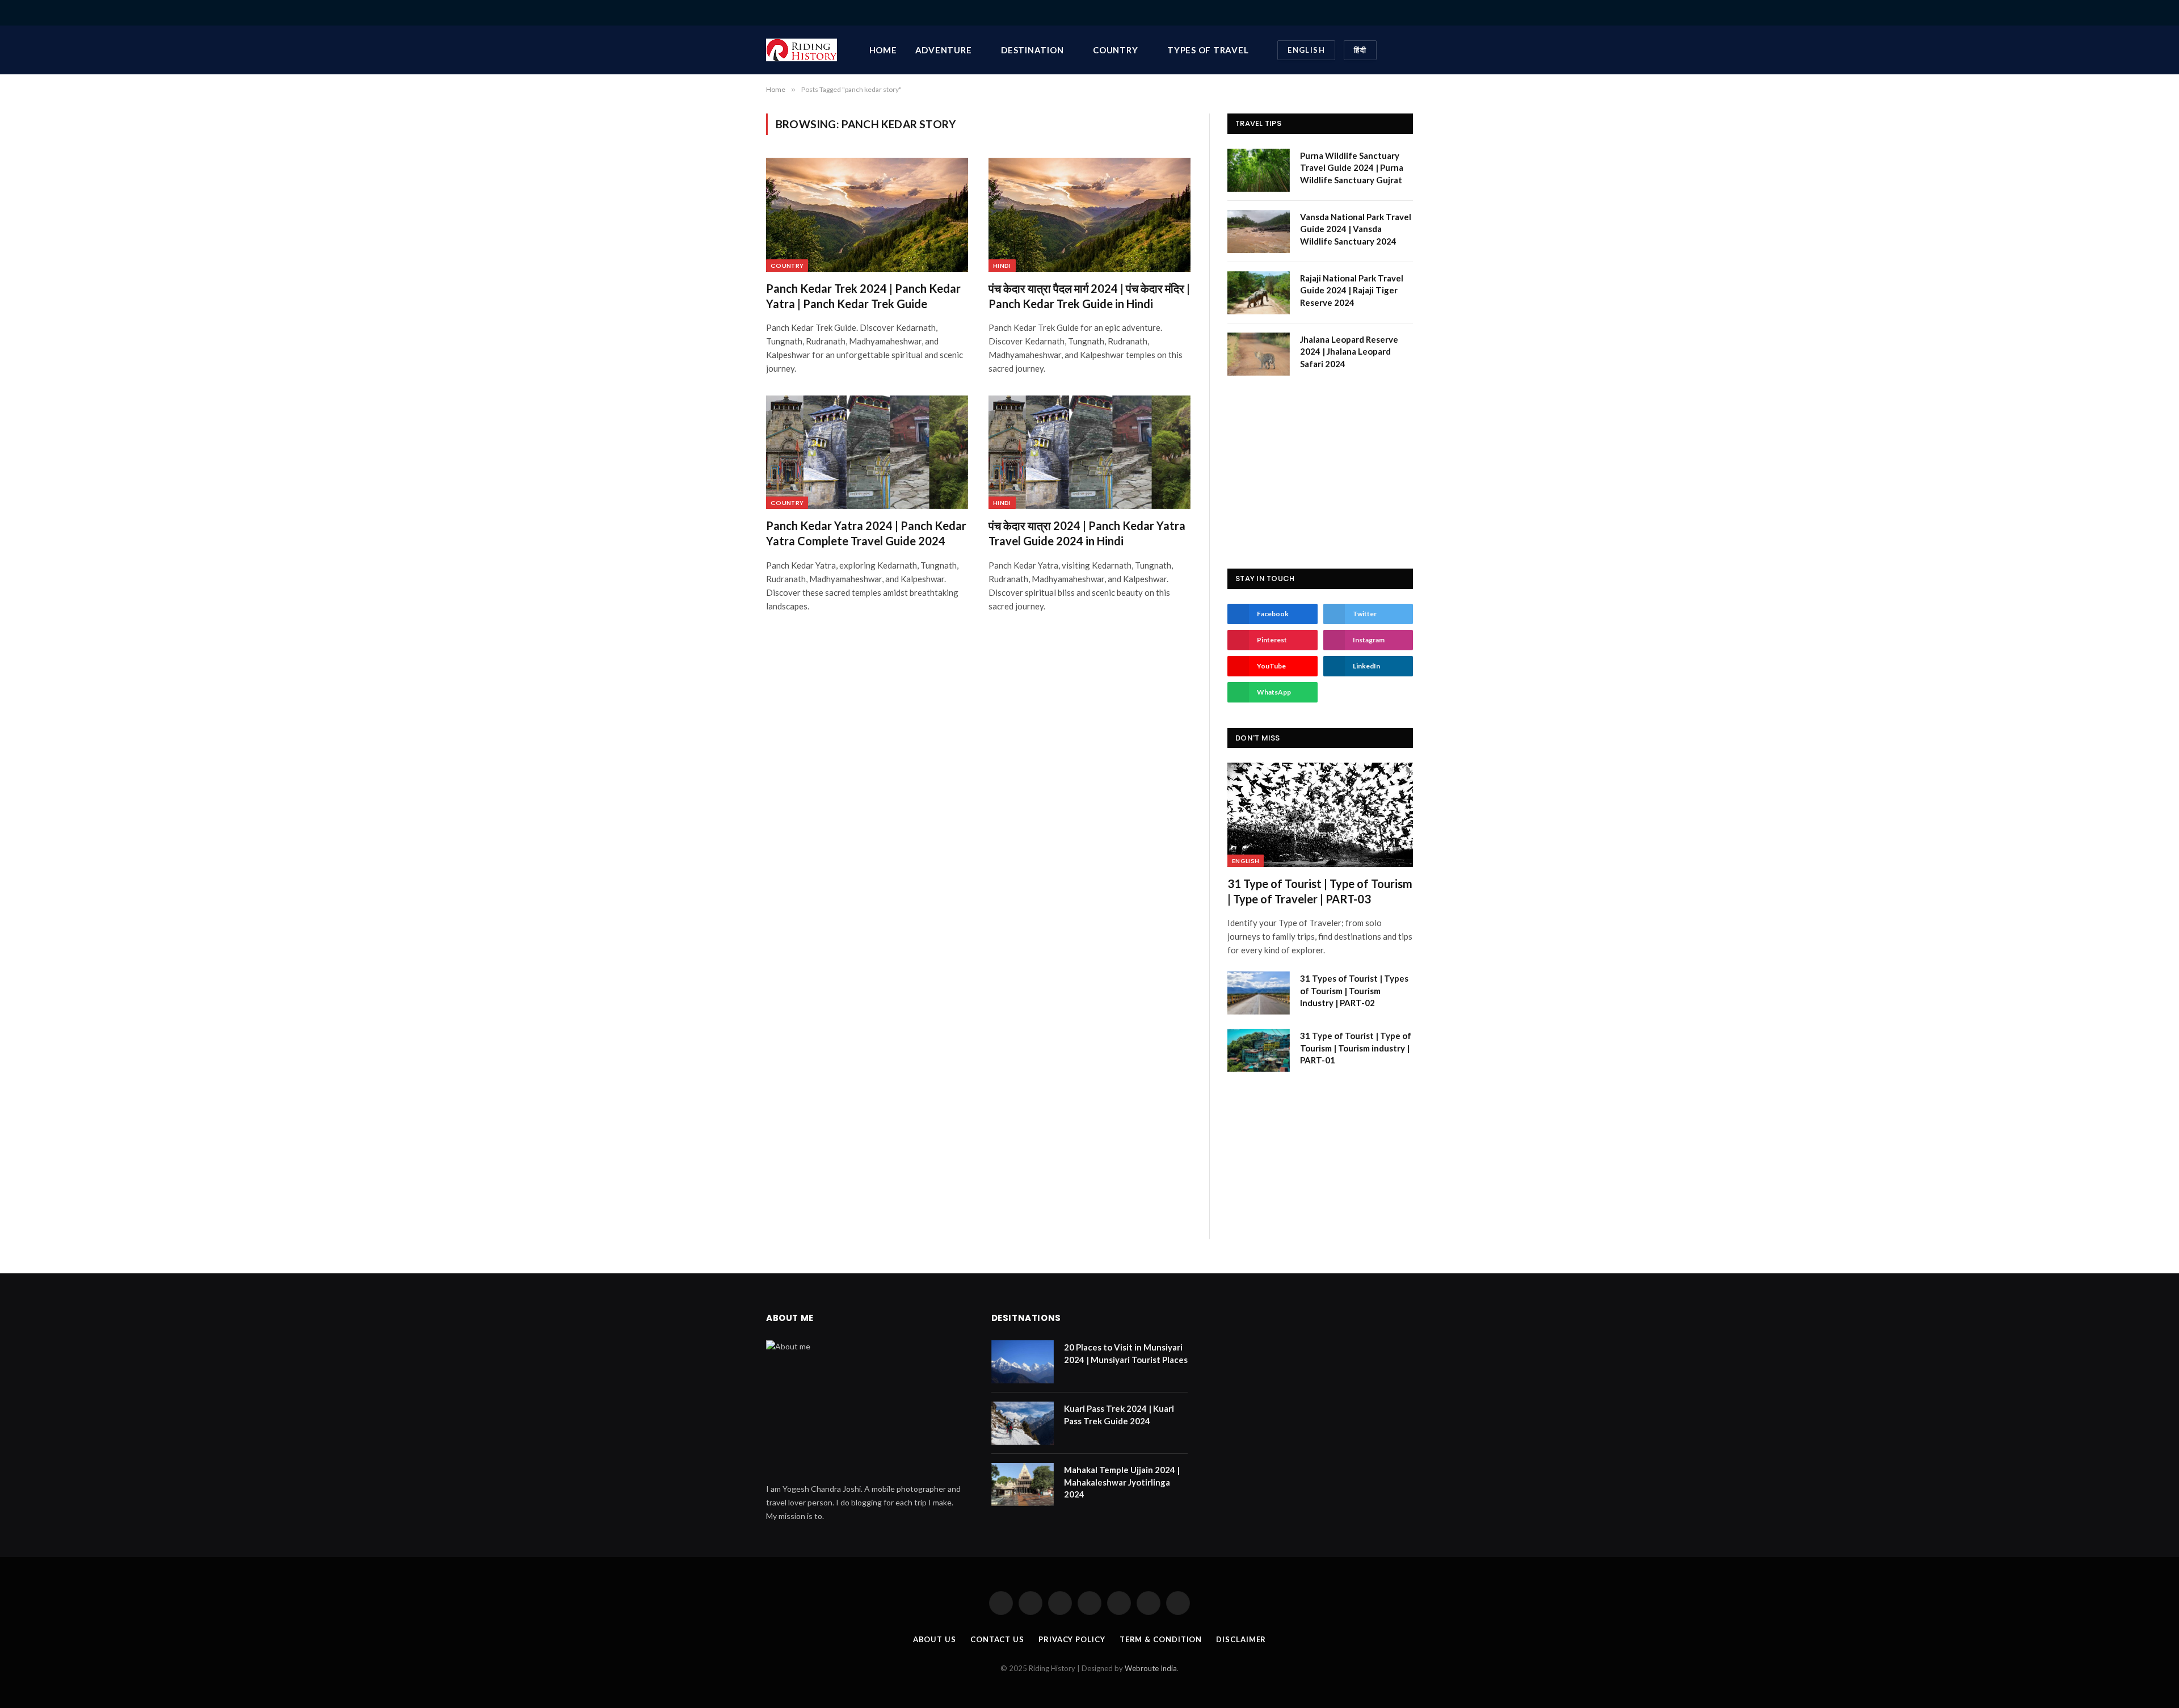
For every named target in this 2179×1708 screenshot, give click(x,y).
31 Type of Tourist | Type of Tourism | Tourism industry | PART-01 (1356, 1048)
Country (1115, 50)
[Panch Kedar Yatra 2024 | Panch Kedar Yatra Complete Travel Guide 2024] (867, 452)
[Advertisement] (1320, 472)
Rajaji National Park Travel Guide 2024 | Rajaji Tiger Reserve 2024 (1352, 290)
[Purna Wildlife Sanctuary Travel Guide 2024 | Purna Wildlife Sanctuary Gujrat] (1259, 170)
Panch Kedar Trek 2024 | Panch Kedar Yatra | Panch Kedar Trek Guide (863, 296)
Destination (1032, 50)
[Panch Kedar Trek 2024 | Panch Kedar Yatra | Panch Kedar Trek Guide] (867, 214)
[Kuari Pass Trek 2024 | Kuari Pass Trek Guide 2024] (1023, 1423)
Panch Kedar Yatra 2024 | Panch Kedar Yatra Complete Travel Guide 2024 (866, 533)
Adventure (944, 50)
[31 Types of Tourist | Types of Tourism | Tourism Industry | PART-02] (1259, 993)
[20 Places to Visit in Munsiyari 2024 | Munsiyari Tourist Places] (1023, 1362)
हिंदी (1360, 50)
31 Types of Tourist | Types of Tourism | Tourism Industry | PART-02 (1354, 990)
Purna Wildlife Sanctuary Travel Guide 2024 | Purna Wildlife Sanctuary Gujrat (1352, 168)
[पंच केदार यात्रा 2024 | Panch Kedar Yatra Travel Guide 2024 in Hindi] (1089, 452)
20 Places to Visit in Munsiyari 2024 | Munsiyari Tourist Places (1126, 1353)
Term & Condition (1161, 1639)
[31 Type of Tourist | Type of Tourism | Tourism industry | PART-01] (1259, 1050)
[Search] (1409, 13)
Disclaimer (1241, 1639)
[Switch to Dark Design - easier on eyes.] (1392, 50)
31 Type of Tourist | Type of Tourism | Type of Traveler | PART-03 (1320, 891)
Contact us (997, 1639)
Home (883, 50)
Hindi (1002, 266)
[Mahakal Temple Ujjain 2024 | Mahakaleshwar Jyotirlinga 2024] (1023, 1484)
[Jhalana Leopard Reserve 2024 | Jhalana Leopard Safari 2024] (1259, 354)
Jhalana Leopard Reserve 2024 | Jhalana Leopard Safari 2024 (1349, 352)
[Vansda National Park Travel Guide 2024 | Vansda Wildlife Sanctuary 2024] (1259, 232)
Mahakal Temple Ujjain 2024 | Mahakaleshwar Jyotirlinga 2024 (1122, 1482)
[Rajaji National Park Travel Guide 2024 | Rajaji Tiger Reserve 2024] (1259, 293)
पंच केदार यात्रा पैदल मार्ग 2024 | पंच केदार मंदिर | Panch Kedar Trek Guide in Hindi (1089, 296)
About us (935, 1639)
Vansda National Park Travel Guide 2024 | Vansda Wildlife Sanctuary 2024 (1356, 229)
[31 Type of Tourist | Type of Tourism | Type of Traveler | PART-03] (1320, 815)
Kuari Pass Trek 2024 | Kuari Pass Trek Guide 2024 (1119, 1414)
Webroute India (1151, 1668)
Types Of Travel (1208, 50)
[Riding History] (802, 50)
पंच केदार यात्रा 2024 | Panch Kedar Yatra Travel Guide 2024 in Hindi (1087, 533)
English (1306, 50)
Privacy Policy (1072, 1639)
